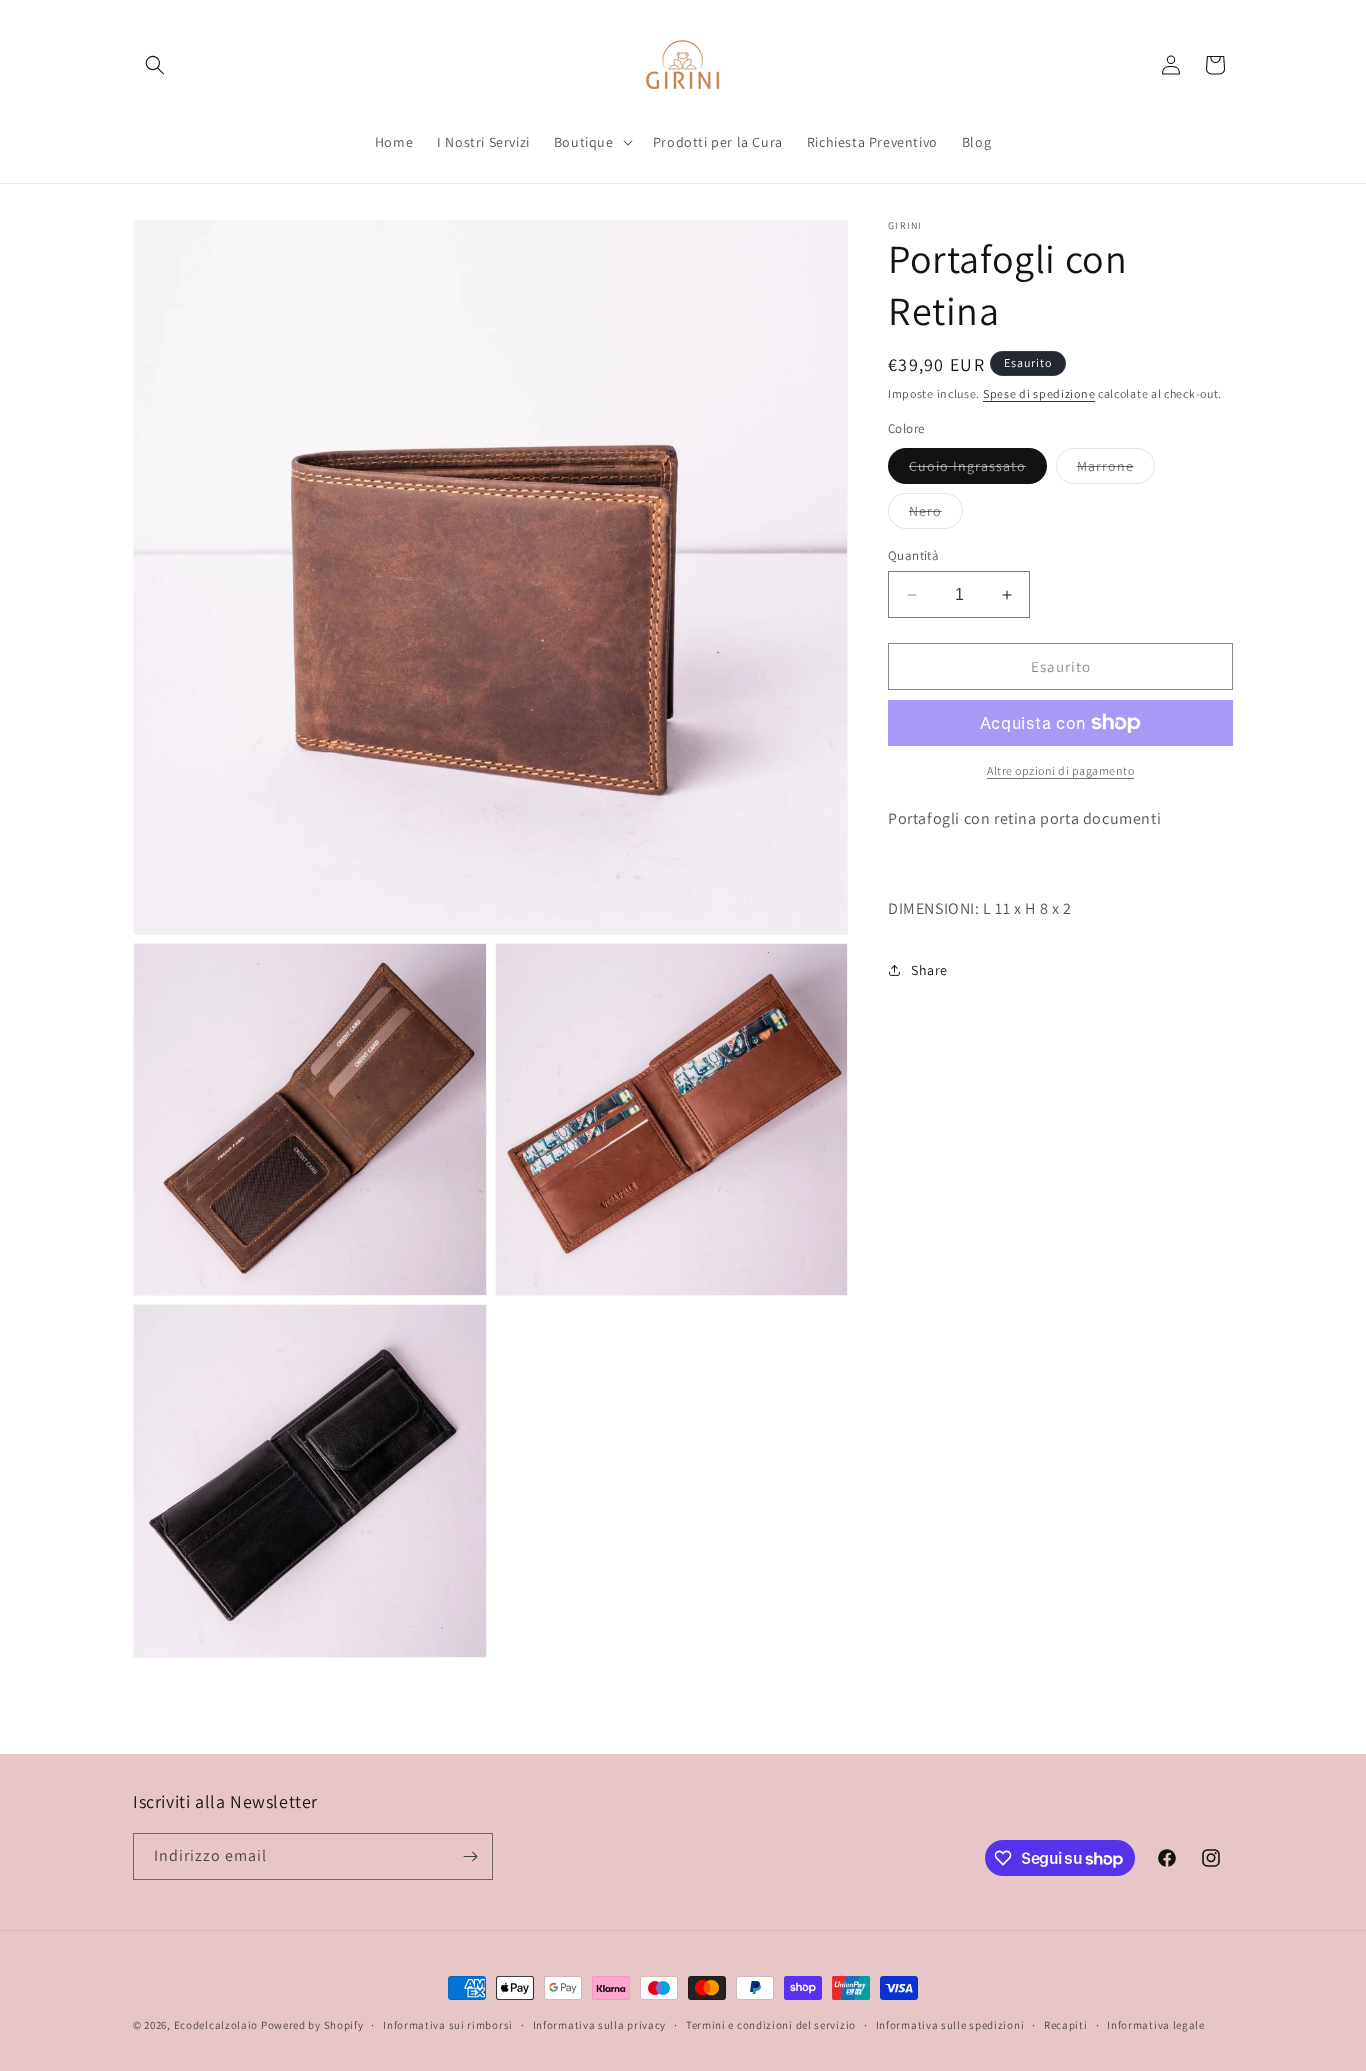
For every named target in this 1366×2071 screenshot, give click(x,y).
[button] (155, 65)
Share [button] (929, 970)
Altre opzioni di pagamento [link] (1060, 770)
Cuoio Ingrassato (978, 470)
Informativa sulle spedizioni (950, 2025)
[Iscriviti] (470, 1856)
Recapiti (1066, 2025)
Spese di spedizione (1039, 393)
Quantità (913, 555)
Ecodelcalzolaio (216, 2025)
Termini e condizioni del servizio (771, 2025)
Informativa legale (1156, 2025)
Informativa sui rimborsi (448, 2025)
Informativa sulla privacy (600, 2025)
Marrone (1116, 470)
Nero (936, 515)
